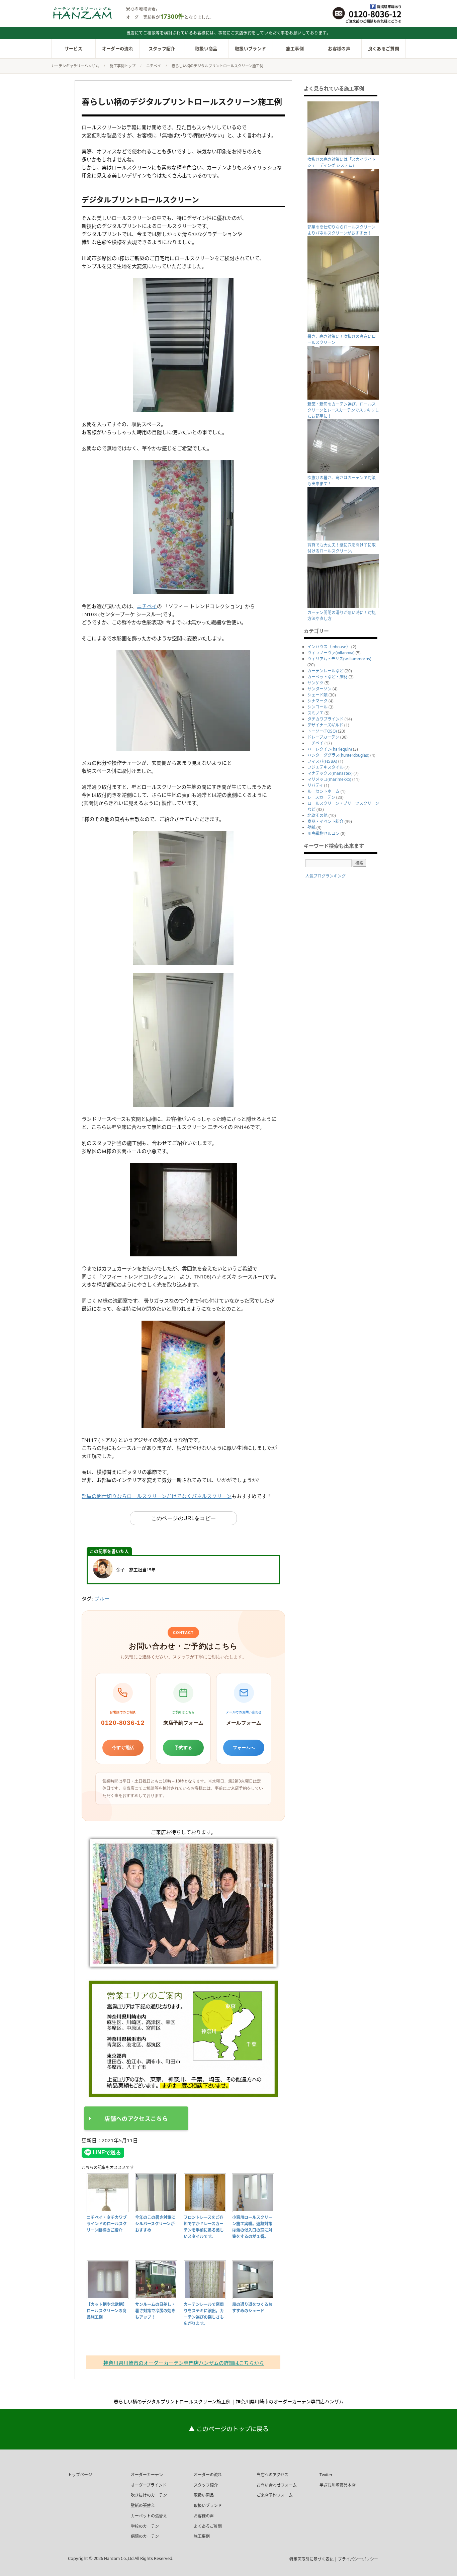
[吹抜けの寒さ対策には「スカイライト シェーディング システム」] (344, 153)
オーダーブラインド (149, 2485)
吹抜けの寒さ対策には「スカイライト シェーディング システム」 (342, 162)
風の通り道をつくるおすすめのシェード (252, 2307)
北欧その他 (317, 815)
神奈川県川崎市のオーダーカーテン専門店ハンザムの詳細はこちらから (184, 2363)
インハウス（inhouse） (329, 647)
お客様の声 (339, 49)
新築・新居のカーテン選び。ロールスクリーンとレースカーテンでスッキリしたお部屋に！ (343, 410)
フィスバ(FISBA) (322, 761)
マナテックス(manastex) (330, 773)
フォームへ (244, 1748)
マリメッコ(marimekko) (329, 779)
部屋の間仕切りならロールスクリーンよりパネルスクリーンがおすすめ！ (341, 230)
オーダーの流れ (118, 49)
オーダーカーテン (147, 2475)
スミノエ (315, 713)
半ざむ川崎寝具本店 (338, 2485)
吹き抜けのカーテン (149, 2495)
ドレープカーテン (323, 737)
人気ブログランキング (326, 876)
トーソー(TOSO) (322, 731)
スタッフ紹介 (162, 49)
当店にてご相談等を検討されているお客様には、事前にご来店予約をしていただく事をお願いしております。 (229, 33)
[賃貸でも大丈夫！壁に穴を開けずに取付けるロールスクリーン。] (344, 539)
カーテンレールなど (326, 671)
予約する (183, 1748)
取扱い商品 (206, 49)
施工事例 (295, 49)
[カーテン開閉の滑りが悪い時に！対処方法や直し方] (344, 607)
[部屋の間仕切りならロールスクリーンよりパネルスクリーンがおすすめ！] (344, 221)
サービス (73, 49)
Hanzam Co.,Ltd (119, 2558)
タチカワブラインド (326, 719)
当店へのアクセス (272, 2475)
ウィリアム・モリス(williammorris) (339, 659)
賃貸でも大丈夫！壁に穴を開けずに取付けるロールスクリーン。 (342, 548)
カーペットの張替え (149, 2516)
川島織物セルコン (324, 834)
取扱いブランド (250, 49)
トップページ (80, 2475)
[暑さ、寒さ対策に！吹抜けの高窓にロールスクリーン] (344, 330)
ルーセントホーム (324, 791)
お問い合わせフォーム (277, 2485)
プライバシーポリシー (358, 2559)
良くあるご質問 (384, 49)
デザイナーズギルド (325, 725)
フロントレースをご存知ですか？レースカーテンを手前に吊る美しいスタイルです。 (204, 2227)
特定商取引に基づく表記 (312, 2559)
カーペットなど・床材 (328, 677)
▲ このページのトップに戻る (229, 2429)
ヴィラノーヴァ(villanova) (331, 653)
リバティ (315, 785)
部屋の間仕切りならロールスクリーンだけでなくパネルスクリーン (157, 1496)
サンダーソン (319, 689)
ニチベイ (147, 606)
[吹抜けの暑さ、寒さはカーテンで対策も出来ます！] (344, 472)
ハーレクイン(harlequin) (330, 749)
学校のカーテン (145, 2526)
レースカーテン (321, 797)
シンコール (317, 707)
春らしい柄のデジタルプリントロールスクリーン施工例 (182, 102)
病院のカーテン (145, 2536)
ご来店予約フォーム (275, 2495)
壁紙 (311, 827)
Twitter (326, 2475)
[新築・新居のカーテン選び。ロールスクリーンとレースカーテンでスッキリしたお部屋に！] (344, 398)
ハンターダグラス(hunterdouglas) (338, 755)
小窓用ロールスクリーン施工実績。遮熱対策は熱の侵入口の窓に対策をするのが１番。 (252, 2227)
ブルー (102, 1598)
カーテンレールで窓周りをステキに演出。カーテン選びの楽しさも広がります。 (204, 2314)
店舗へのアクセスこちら (136, 2119)
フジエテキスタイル (326, 767)
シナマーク (317, 701)
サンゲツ (315, 683)
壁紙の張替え (143, 2506)
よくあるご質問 (208, 2526)
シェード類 (317, 695)
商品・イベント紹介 (326, 821)
